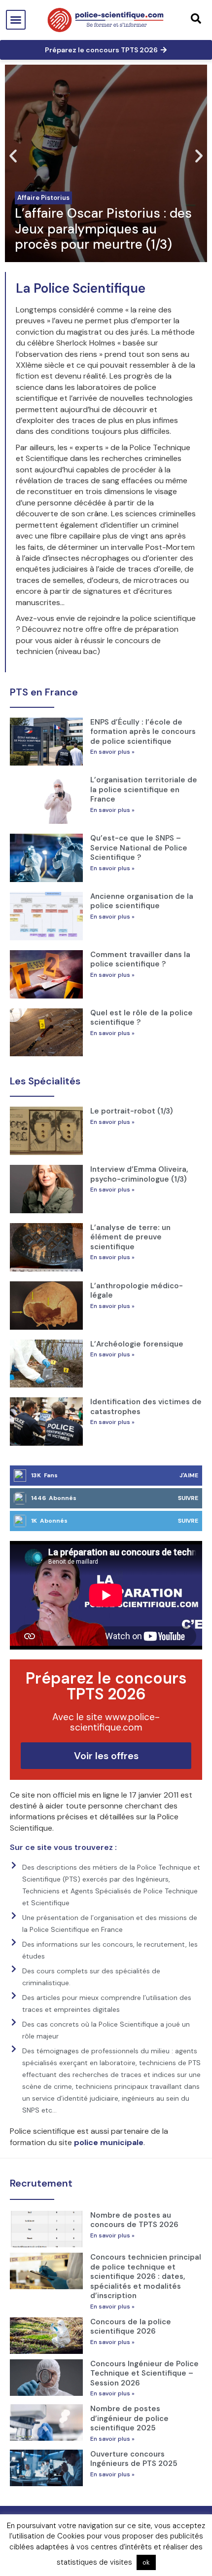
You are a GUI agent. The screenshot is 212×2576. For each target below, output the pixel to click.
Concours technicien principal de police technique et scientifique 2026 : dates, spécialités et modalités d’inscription (146, 2276)
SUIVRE (188, 1498)
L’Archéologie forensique (137, 1344)
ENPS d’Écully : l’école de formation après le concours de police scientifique (143, 732)
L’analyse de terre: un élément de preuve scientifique (130, 1237)
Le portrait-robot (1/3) (132, 1111)
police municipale (109, 2142)
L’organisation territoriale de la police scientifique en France (144, 789)
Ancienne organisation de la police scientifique (142, 901)
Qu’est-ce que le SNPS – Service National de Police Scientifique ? (139, 848)
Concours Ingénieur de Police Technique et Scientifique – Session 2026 (144, 2373)
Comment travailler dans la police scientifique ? (140, 960)
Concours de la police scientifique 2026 (131, 2327)
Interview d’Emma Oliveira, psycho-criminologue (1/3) (139, 1174)
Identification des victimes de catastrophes (146, 1407)
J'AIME (189, 1475)
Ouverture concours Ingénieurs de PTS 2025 (134, 2459)
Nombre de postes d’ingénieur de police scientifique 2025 (129, 2418)
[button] (16, 20)
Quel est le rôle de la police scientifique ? (141, 1018)
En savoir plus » (112, 752)
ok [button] (146, 2562)
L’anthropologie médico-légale (137, 1291)
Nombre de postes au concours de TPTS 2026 (134, 2220)
